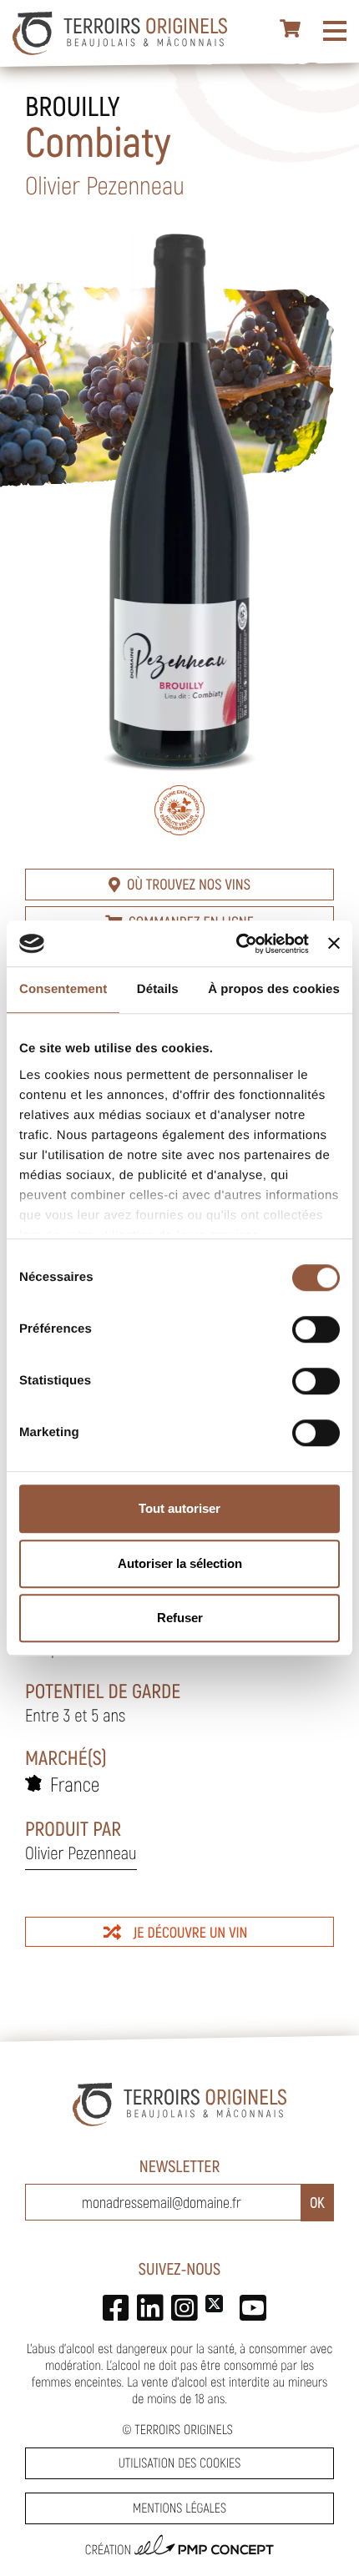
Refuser (180, 1618)
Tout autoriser (179, 1508)
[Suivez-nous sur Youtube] (248, 2304)
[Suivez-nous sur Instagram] (180, 2304)
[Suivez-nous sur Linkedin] (146, 2304)
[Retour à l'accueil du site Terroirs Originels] (120, 33)
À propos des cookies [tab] (274, 989)
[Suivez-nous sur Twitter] (214, 2304)
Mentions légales (179, 2508)
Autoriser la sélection (180, 1563)
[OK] (317, 2203)
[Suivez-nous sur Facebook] (111, 2304)
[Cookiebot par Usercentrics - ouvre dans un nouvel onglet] (236, 944)
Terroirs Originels (184, 2430)
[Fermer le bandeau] (334, 944)
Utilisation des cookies (179, 2463)
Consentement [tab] (63, 989)
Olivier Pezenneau (81, 1853)
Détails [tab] (158, 989)
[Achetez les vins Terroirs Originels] (291, 29)
